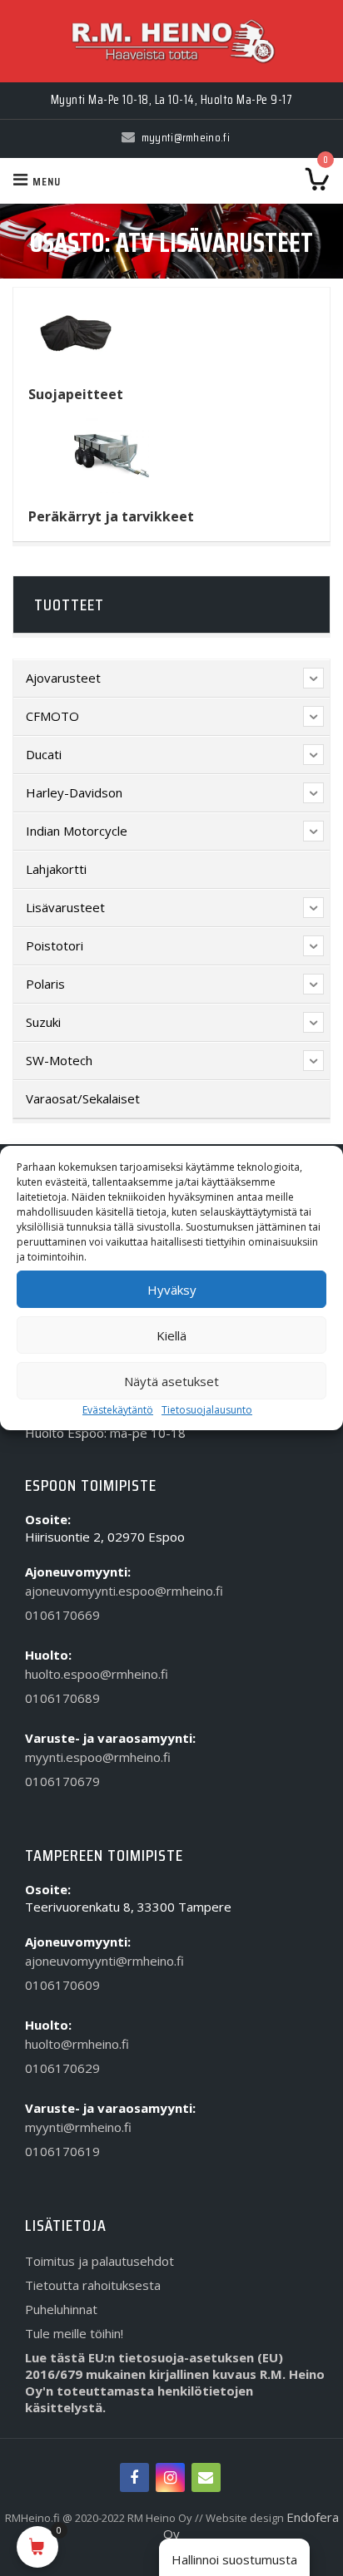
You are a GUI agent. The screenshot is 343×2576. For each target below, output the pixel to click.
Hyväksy (172, 1290)
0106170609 (62, 1985)
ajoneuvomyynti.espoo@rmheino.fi (124, 1591)
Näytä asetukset (171, 1381)
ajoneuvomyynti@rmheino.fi (104, 1961)
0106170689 (62, 1698)
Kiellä (171, 1335)
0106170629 (62, 2068)
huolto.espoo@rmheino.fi (97, 1674)
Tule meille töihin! (74, 2333)
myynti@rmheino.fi (78, 2127)
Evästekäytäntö (118, 1410)
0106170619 (62, 2151)
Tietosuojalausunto (207, 1410)
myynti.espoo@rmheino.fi (98, 1757)
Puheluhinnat (61, 2309)
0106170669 (62, 1615)
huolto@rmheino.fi (77, 2044)
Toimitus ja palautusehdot (99, 2261)
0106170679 (62, 1781)
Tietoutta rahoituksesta (93, 2285)
